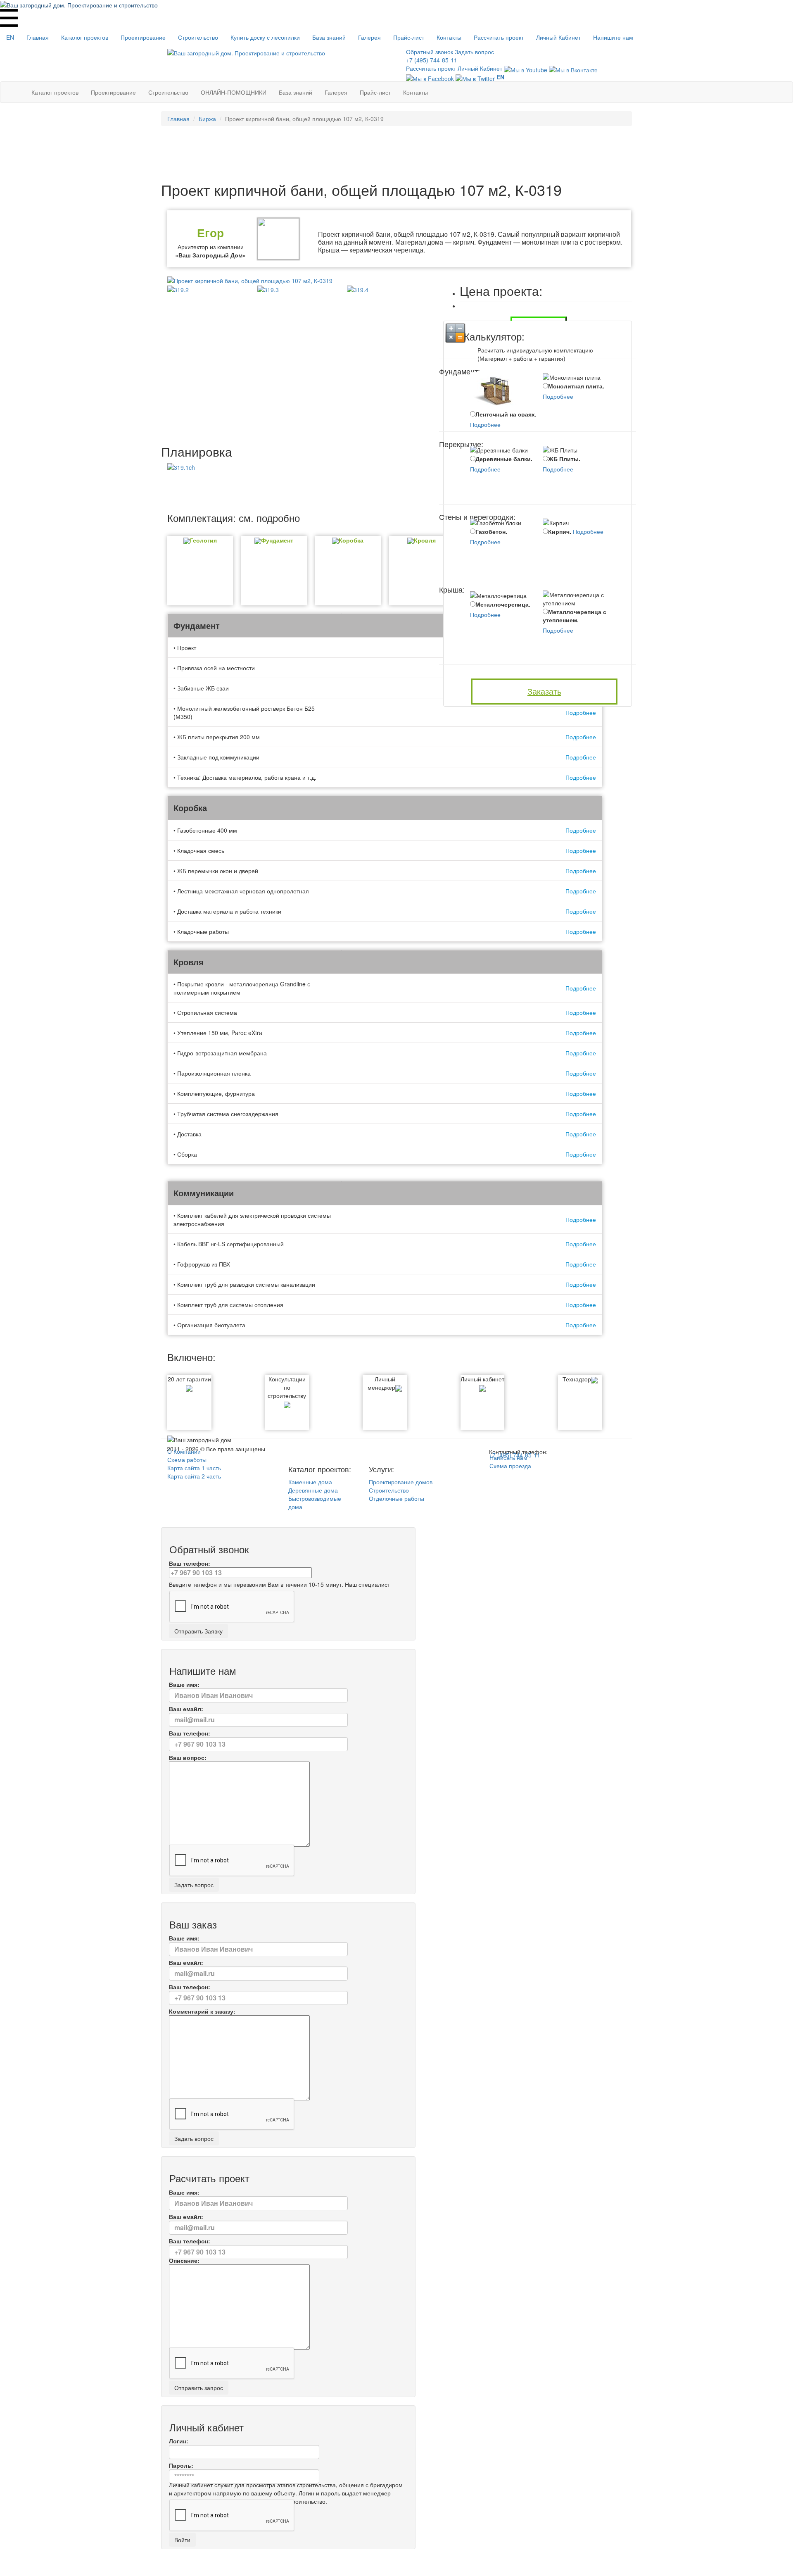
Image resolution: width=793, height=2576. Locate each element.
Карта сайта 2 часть (194, 1476)
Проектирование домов (401, 1482)
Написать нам (508, 1457)
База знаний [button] (329, 37)
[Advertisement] (396, 153)
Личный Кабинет (558, 37)
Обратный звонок (430, 52)
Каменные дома (310, 1482)
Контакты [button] (449, 37)
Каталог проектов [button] (85, 37)
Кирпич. (560, 531)
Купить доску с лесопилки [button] (265, 37)
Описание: (184, 2260)
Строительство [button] (198, 37)
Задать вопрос (474, 52)
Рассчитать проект (499, 37)
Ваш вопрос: (188, 1757)
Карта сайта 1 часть (194, 1468)
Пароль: (181, 2465)
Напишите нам (613, 37)
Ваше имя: (184, 1684)
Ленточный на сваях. (506, 414)
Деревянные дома (313, 1490)
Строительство (389, 1490)
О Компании (184, 1451)
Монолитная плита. (576, 386)
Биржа (207, 119)
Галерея (369, 37)
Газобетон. (491, 531)
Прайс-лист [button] (409, 37)
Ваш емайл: (186, 1709)
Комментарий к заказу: (202, 2011)
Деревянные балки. (504, 459)
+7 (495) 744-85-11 (432, 60)
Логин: (179, 2441)
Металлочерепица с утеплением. (575, 616)
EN (10, 37)
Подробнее (485, 424)
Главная (38, 37)
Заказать (544, 691)
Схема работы (187, 1459)
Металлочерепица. (503, 604)
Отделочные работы (396, 1498)
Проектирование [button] (143, 37)
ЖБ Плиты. (564, 459)
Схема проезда (510, 1466)
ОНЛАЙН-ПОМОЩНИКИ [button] (234, 92)
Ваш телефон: (190, 1563)
